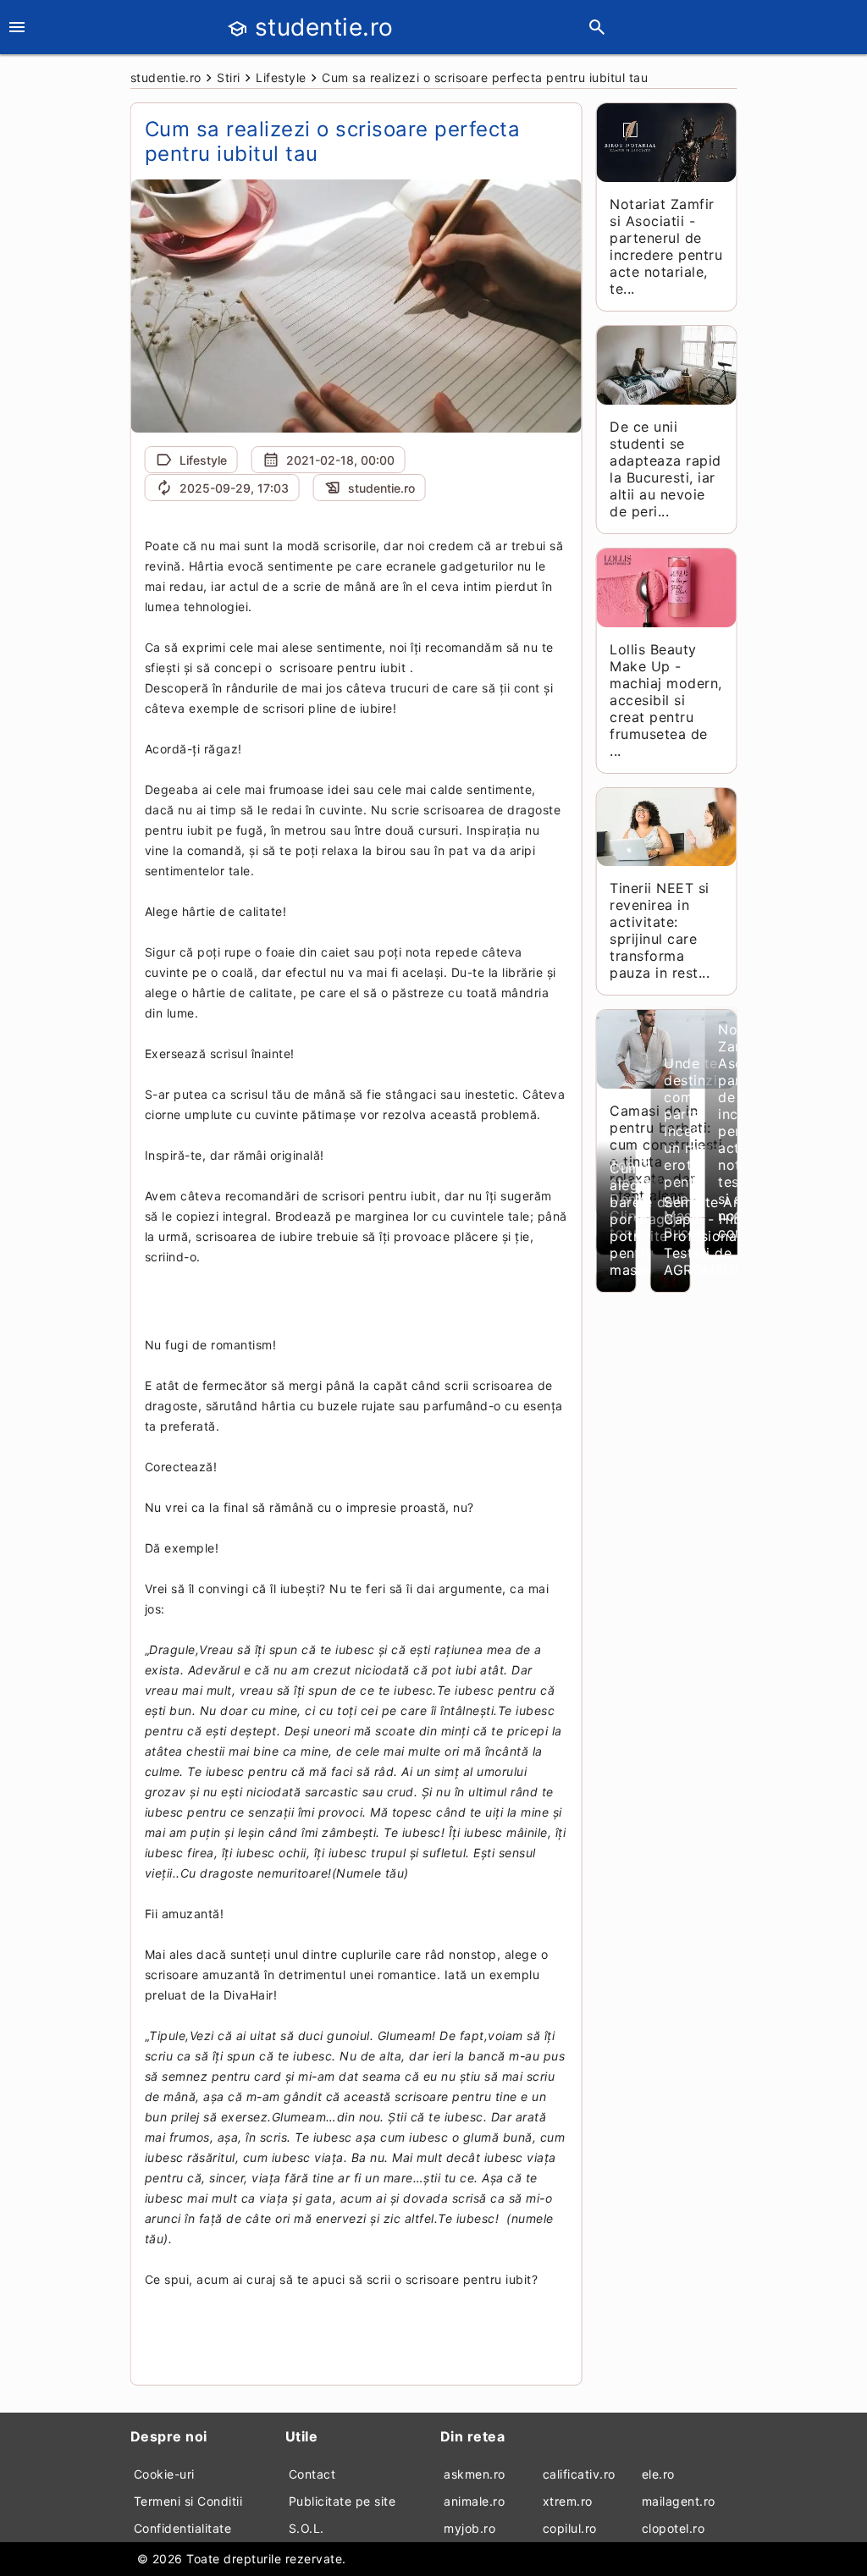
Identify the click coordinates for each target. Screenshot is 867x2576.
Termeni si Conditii (188, 2501)
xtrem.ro (568, 2501)
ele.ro (658, 2474)
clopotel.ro (674, 2528)
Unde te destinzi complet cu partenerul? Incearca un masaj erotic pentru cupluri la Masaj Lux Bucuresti (703, 1148)
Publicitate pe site (342, 2501)
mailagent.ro (679, 2501)
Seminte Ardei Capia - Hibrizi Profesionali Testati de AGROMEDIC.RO (718, 1236)
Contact (312, 2474)
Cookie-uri (164, 2474)
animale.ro (474, 2501)
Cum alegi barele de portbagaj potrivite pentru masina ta (643, 1219)
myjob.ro (469, 2528)
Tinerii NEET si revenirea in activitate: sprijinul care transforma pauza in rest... (660, 930)
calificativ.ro (579, 2474)
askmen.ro (475, 2474)
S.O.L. (306, 2528)
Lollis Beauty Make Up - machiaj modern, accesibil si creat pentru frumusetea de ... (666, 700)
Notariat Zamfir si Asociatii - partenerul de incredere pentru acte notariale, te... (666, 246)
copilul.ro (570, 2528)
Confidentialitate (183, 2528)
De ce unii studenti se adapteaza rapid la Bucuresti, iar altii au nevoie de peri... (665, 469)
